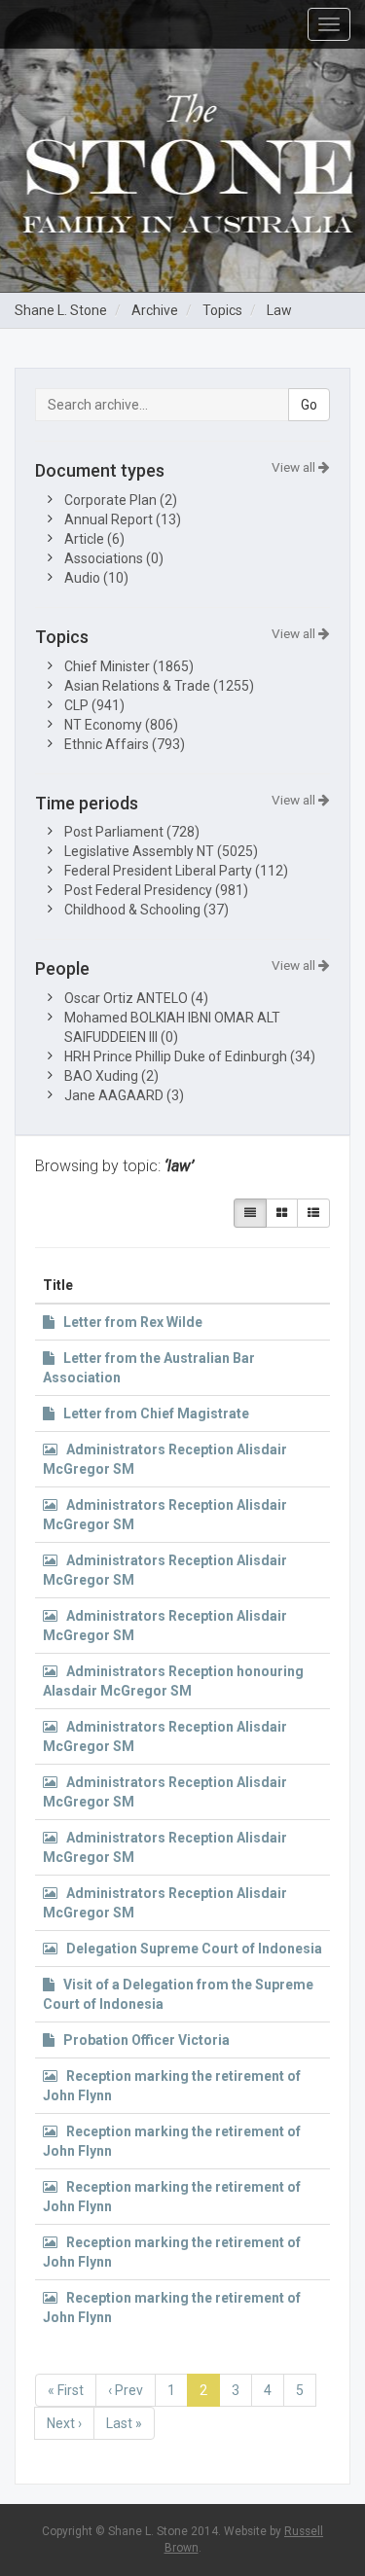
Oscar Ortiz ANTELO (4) (136, 998)
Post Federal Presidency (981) (156, 890)
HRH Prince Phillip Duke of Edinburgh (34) (190, 1056)
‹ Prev (126, 2390)
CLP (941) (94, 705)
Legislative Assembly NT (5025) (161, 851)
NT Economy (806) (121, 725)
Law (279, 310)
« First (66, 2390)
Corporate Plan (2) (121, 500)
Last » (124, 2423)
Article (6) (94, 539)
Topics (222, 310)
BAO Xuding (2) (111, 1076)
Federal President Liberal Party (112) (176, 871)
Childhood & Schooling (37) (146, 910)
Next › (64, 2423)
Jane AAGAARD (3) (124, 1095)
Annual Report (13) (123, 519)
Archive (155, 310)
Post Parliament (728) (132, 832)
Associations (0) (114, 558)
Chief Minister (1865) (129, 666)
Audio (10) (96, 578)
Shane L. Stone (61, 310)
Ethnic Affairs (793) (125, 744)
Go (309, 405)
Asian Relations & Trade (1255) (159, 686)
